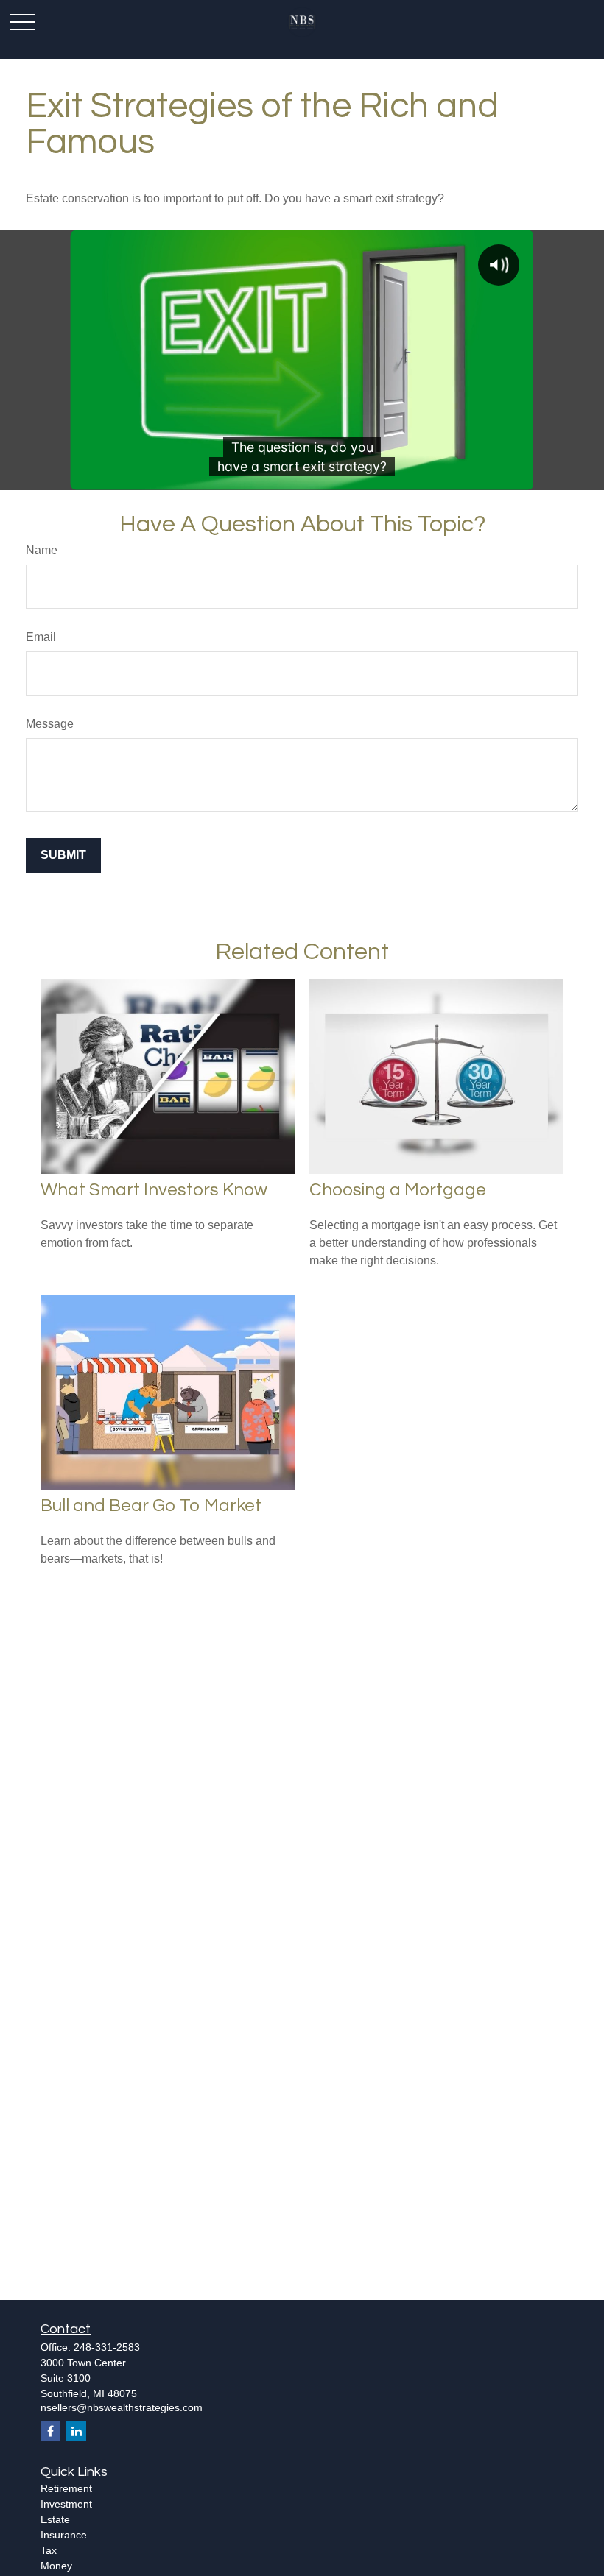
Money (56, 2566)
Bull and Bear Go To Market (151, 1505)
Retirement (66, 2488)
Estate (55, 2519)
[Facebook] (50, 2431)
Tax (49, 2550)
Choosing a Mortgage (398, 1190)
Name (42, 550)
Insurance (64, 2535)
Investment (66, 2504)
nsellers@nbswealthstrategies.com (122, 2407)
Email (41, 637)
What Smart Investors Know (154, 1190)
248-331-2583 (107, 2347)
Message (50, 724)
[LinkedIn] (76, 2431)
